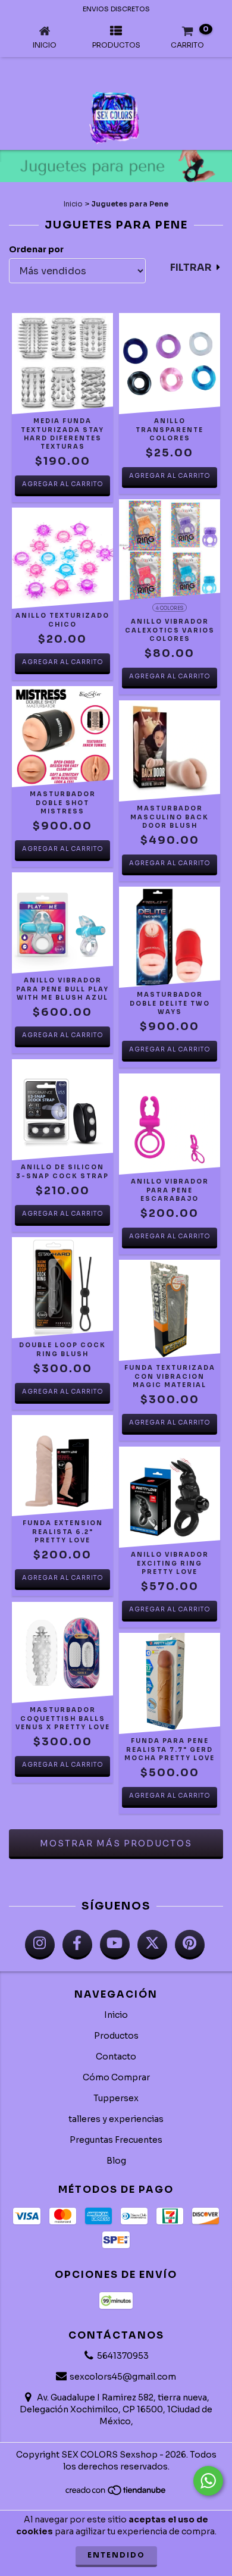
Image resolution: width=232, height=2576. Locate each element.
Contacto (116, 2057)
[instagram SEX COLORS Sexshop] (40, 1945)
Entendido (116, 2555)
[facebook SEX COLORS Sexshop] (77, 1945)
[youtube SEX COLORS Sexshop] (115, 1945)
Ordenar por (36, 249)
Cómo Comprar (116, 2077)
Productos (116, 2036)
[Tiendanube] (116, 2493)
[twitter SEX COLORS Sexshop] (152, 1945)
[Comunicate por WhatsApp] (208, 2481)
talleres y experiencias (116, 2119)
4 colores (170, 608)
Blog (116, 2161)
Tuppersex (116, 2098)
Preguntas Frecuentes (116, 2140)
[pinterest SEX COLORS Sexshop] (190, 1945)
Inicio (73, 204)
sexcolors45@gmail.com (123, 2377)
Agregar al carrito (63, 484)
